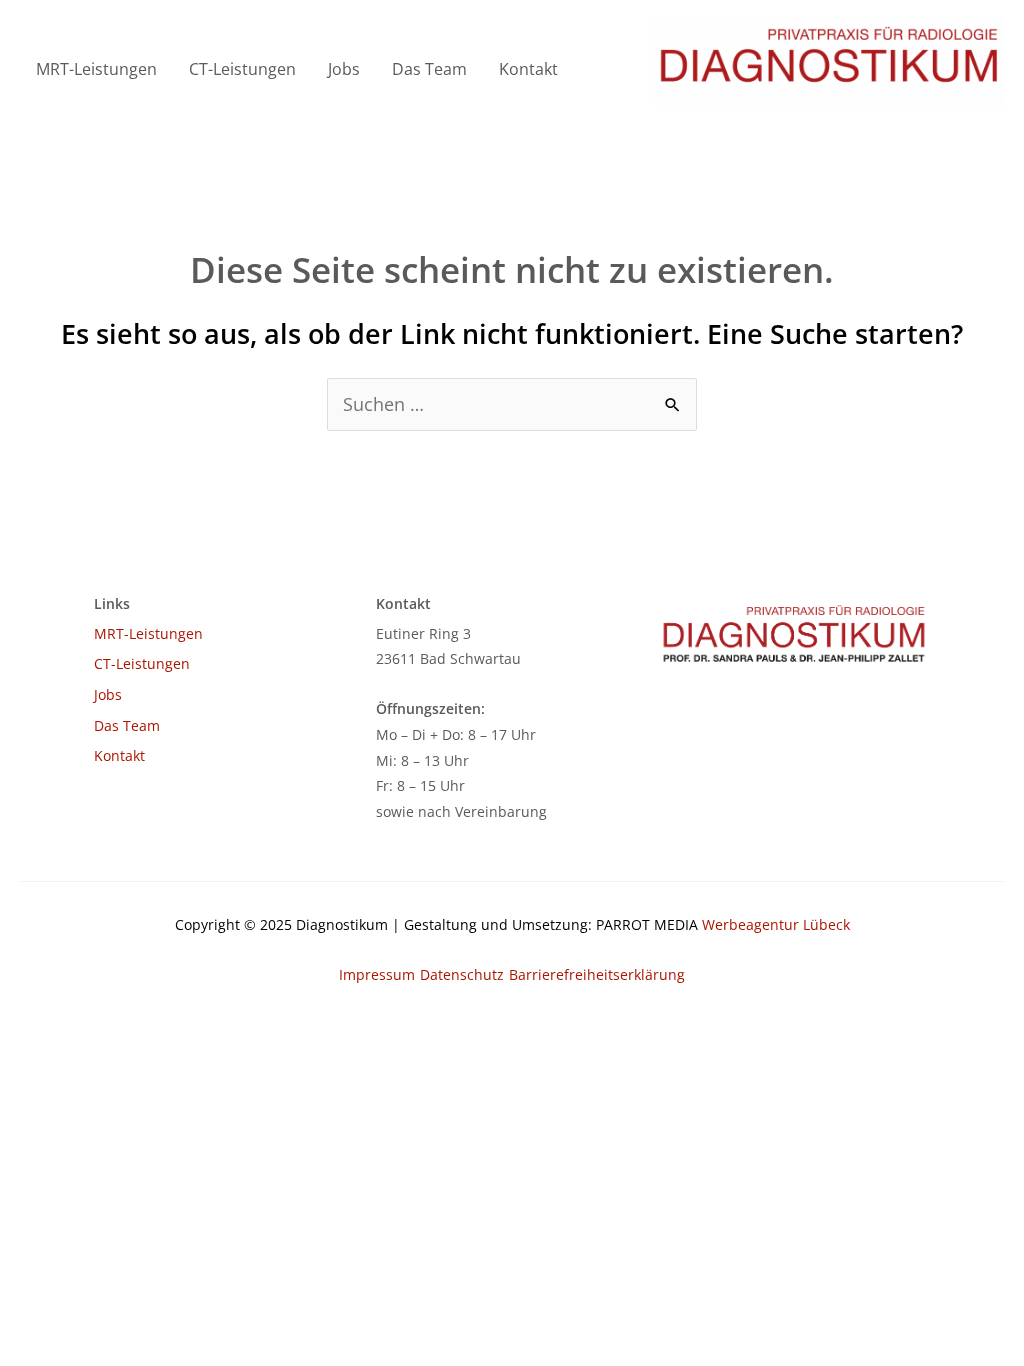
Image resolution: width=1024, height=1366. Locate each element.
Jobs (344, 69)
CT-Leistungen (242, 69)
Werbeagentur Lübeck (776, 924)
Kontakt (528, 69)
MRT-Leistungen (96, 69)
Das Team (429, 69)
